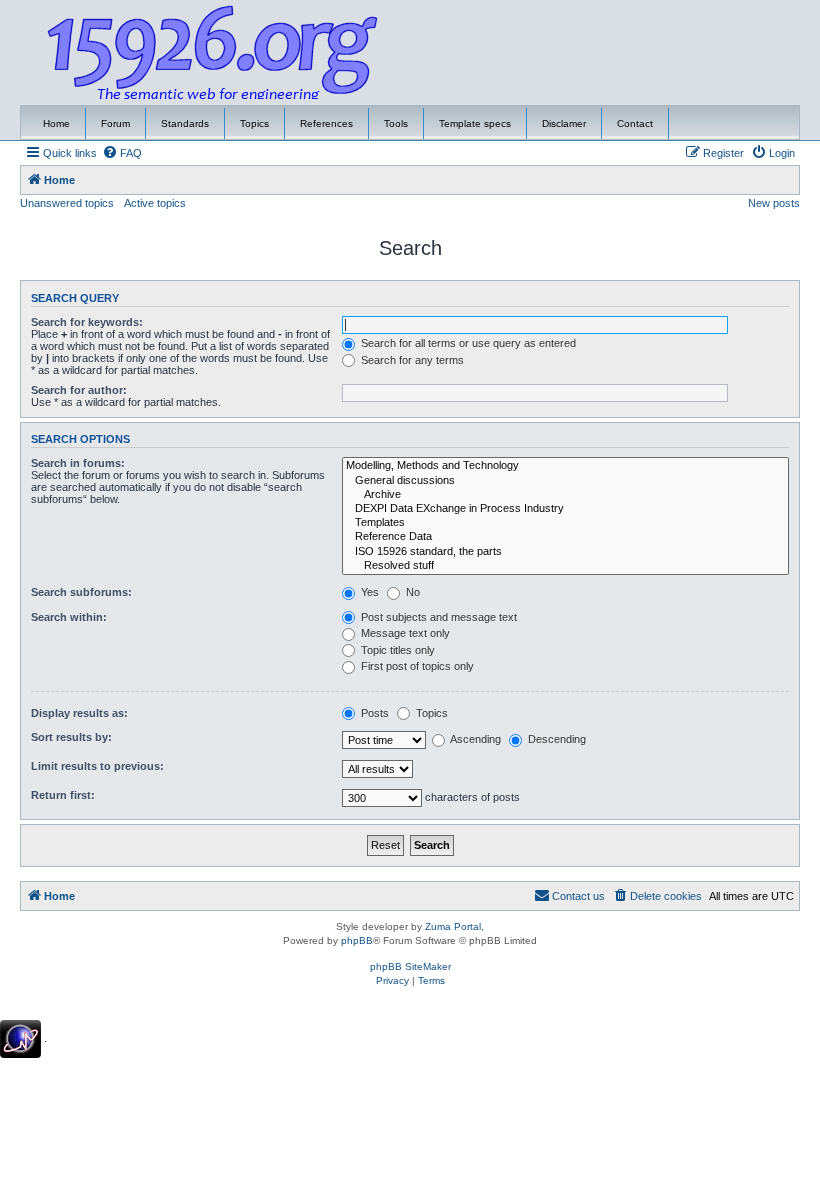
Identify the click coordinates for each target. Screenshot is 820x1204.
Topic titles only (396, 650)
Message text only (404, 633)
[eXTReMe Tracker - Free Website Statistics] (20, 1039)
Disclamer (564, 123)
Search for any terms (411, 360)
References (326, 123)
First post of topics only (416, 666)
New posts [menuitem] (774, 203)
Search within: (69, 617)
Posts (373, 713)
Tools (396, 123)
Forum (115, 123)
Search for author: (79, 390)
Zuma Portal (453, 926)
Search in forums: (78, 463)
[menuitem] (122, 153)
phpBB (357, 940)
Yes (368, 592)
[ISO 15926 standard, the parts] (565, 552)
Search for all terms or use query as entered (467, 343)
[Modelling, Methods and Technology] (565, 466)
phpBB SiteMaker (410, 966)
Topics (254, 123)
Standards (185, 123)
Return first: (63, 795)
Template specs (475, 123)
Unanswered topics (67, 203)
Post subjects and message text (437, 617)
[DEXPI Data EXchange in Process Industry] (565, 509)
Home (56, 123)
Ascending (474, 739)
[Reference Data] (565, 537)
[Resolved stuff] (565, 566)
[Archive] (565, 495)
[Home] (213, 53)
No (411, 592)
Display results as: (79, 713)
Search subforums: (81, 592)
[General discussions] (565, 481)
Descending (555, 739)
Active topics (155, 203)
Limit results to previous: (97, 766)
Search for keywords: (87, 322)
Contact (635, 123)
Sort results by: (71, 737)
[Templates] (565, 523)
